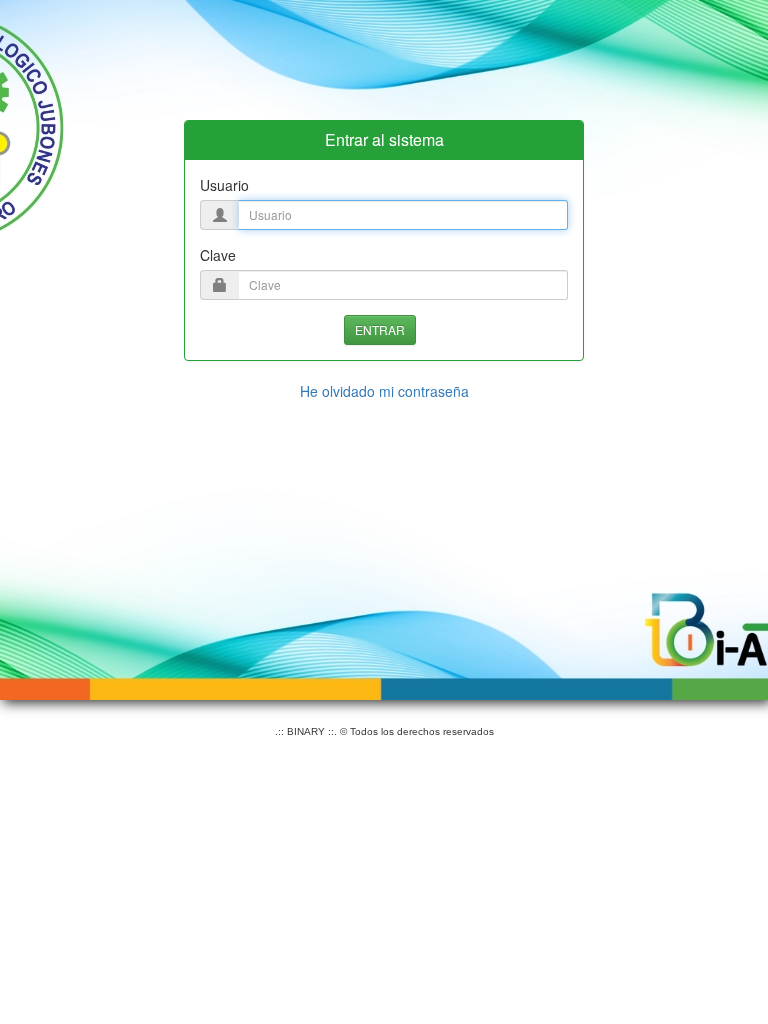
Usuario (224, 185)
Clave (218, 255)
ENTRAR (380, 329)
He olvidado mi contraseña (384, 391)
